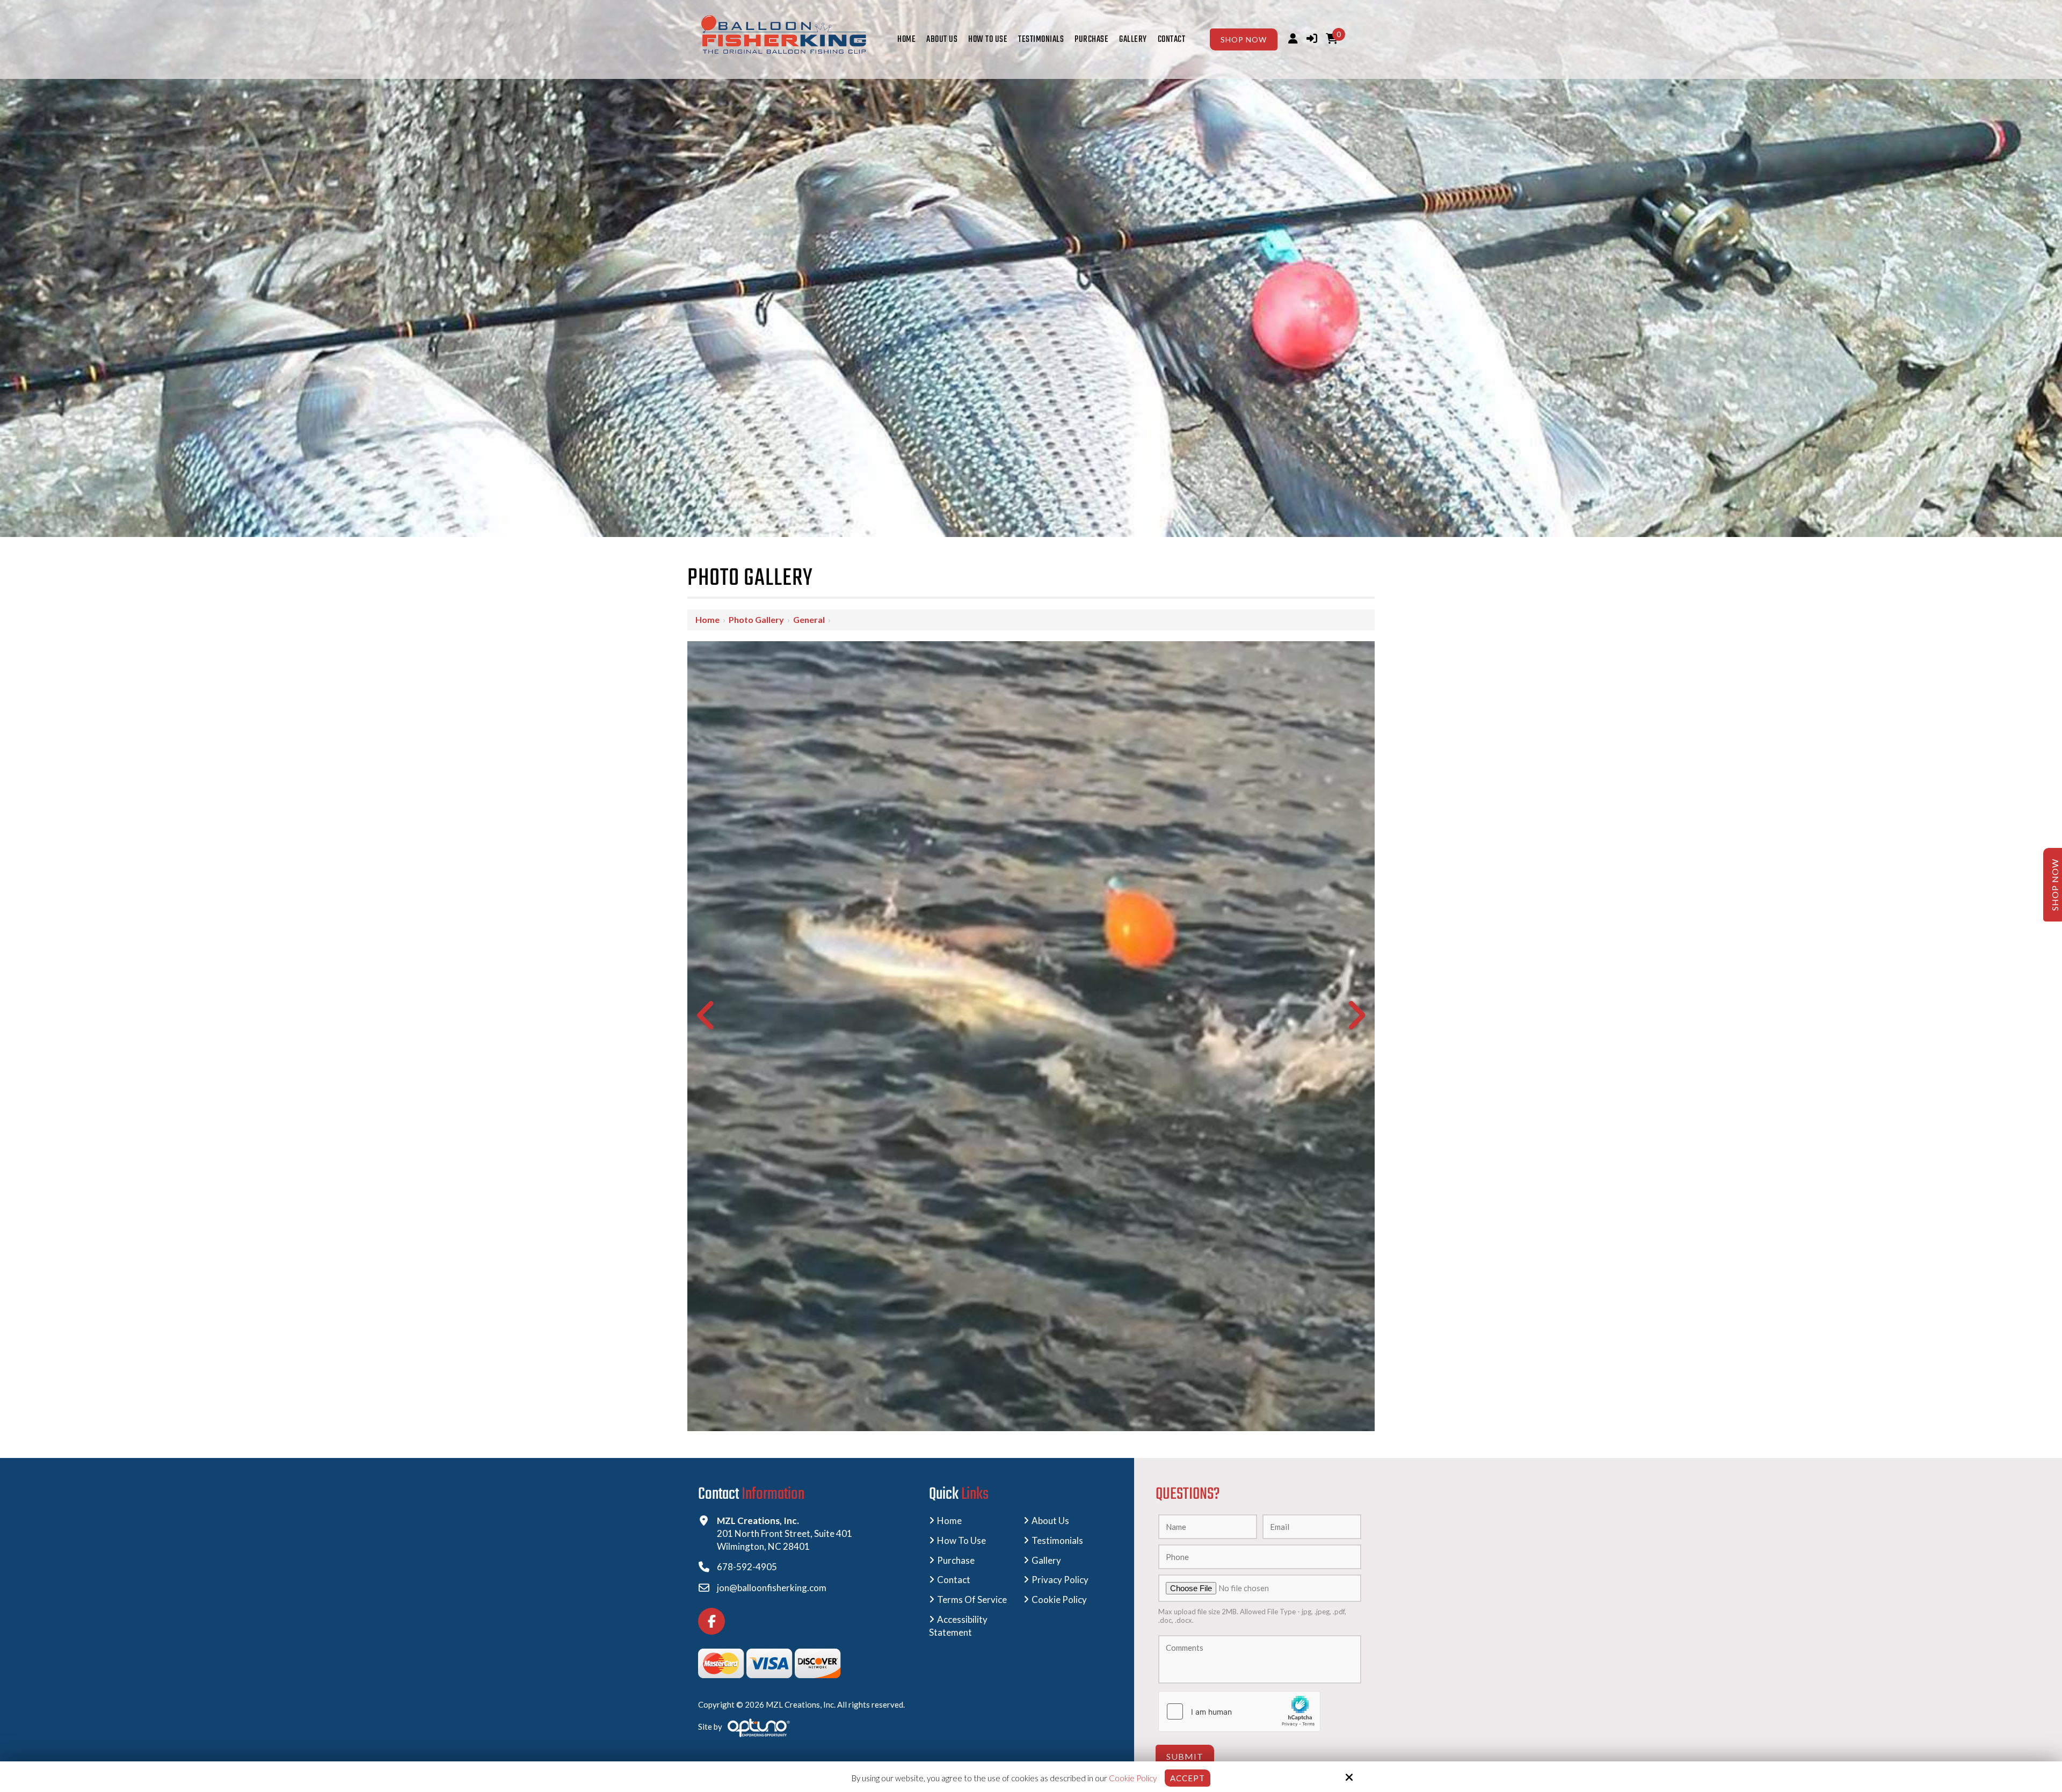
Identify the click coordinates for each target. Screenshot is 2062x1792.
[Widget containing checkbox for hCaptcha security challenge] (1239, 1711)
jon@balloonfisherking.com (772, 1588)
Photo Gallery (756, 619)
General (809, 619)
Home (707, 619)
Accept (1188, 1778)
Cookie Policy (1133, 1778)
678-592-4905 (747, 1567)
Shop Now (1244, 39)
